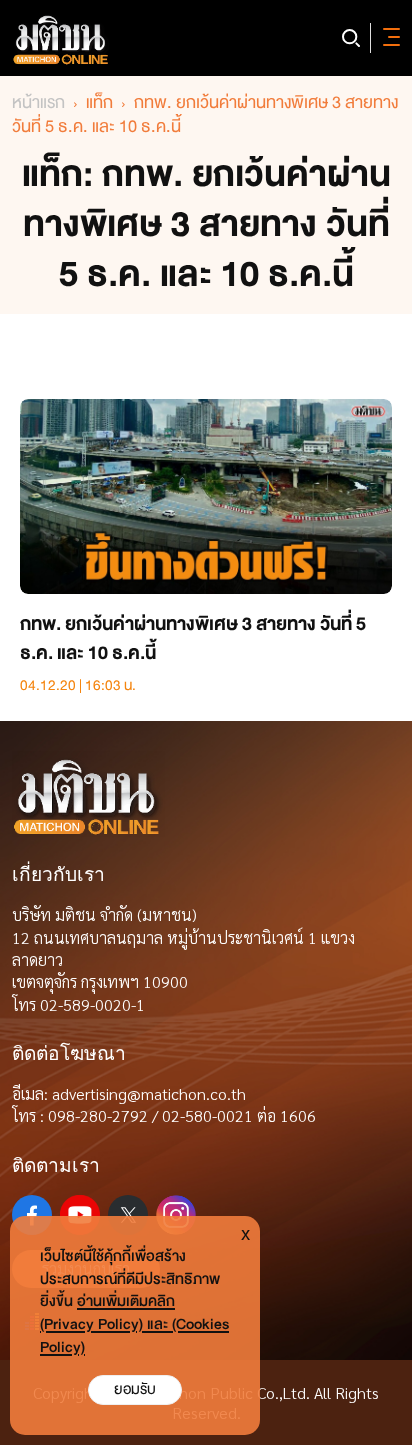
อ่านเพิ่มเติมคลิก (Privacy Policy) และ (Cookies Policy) (134, 1324)
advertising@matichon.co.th (149, 1093)
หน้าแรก (38, 102)
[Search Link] (351, 38)
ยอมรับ (135, 1389)
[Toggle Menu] (388, 38)
